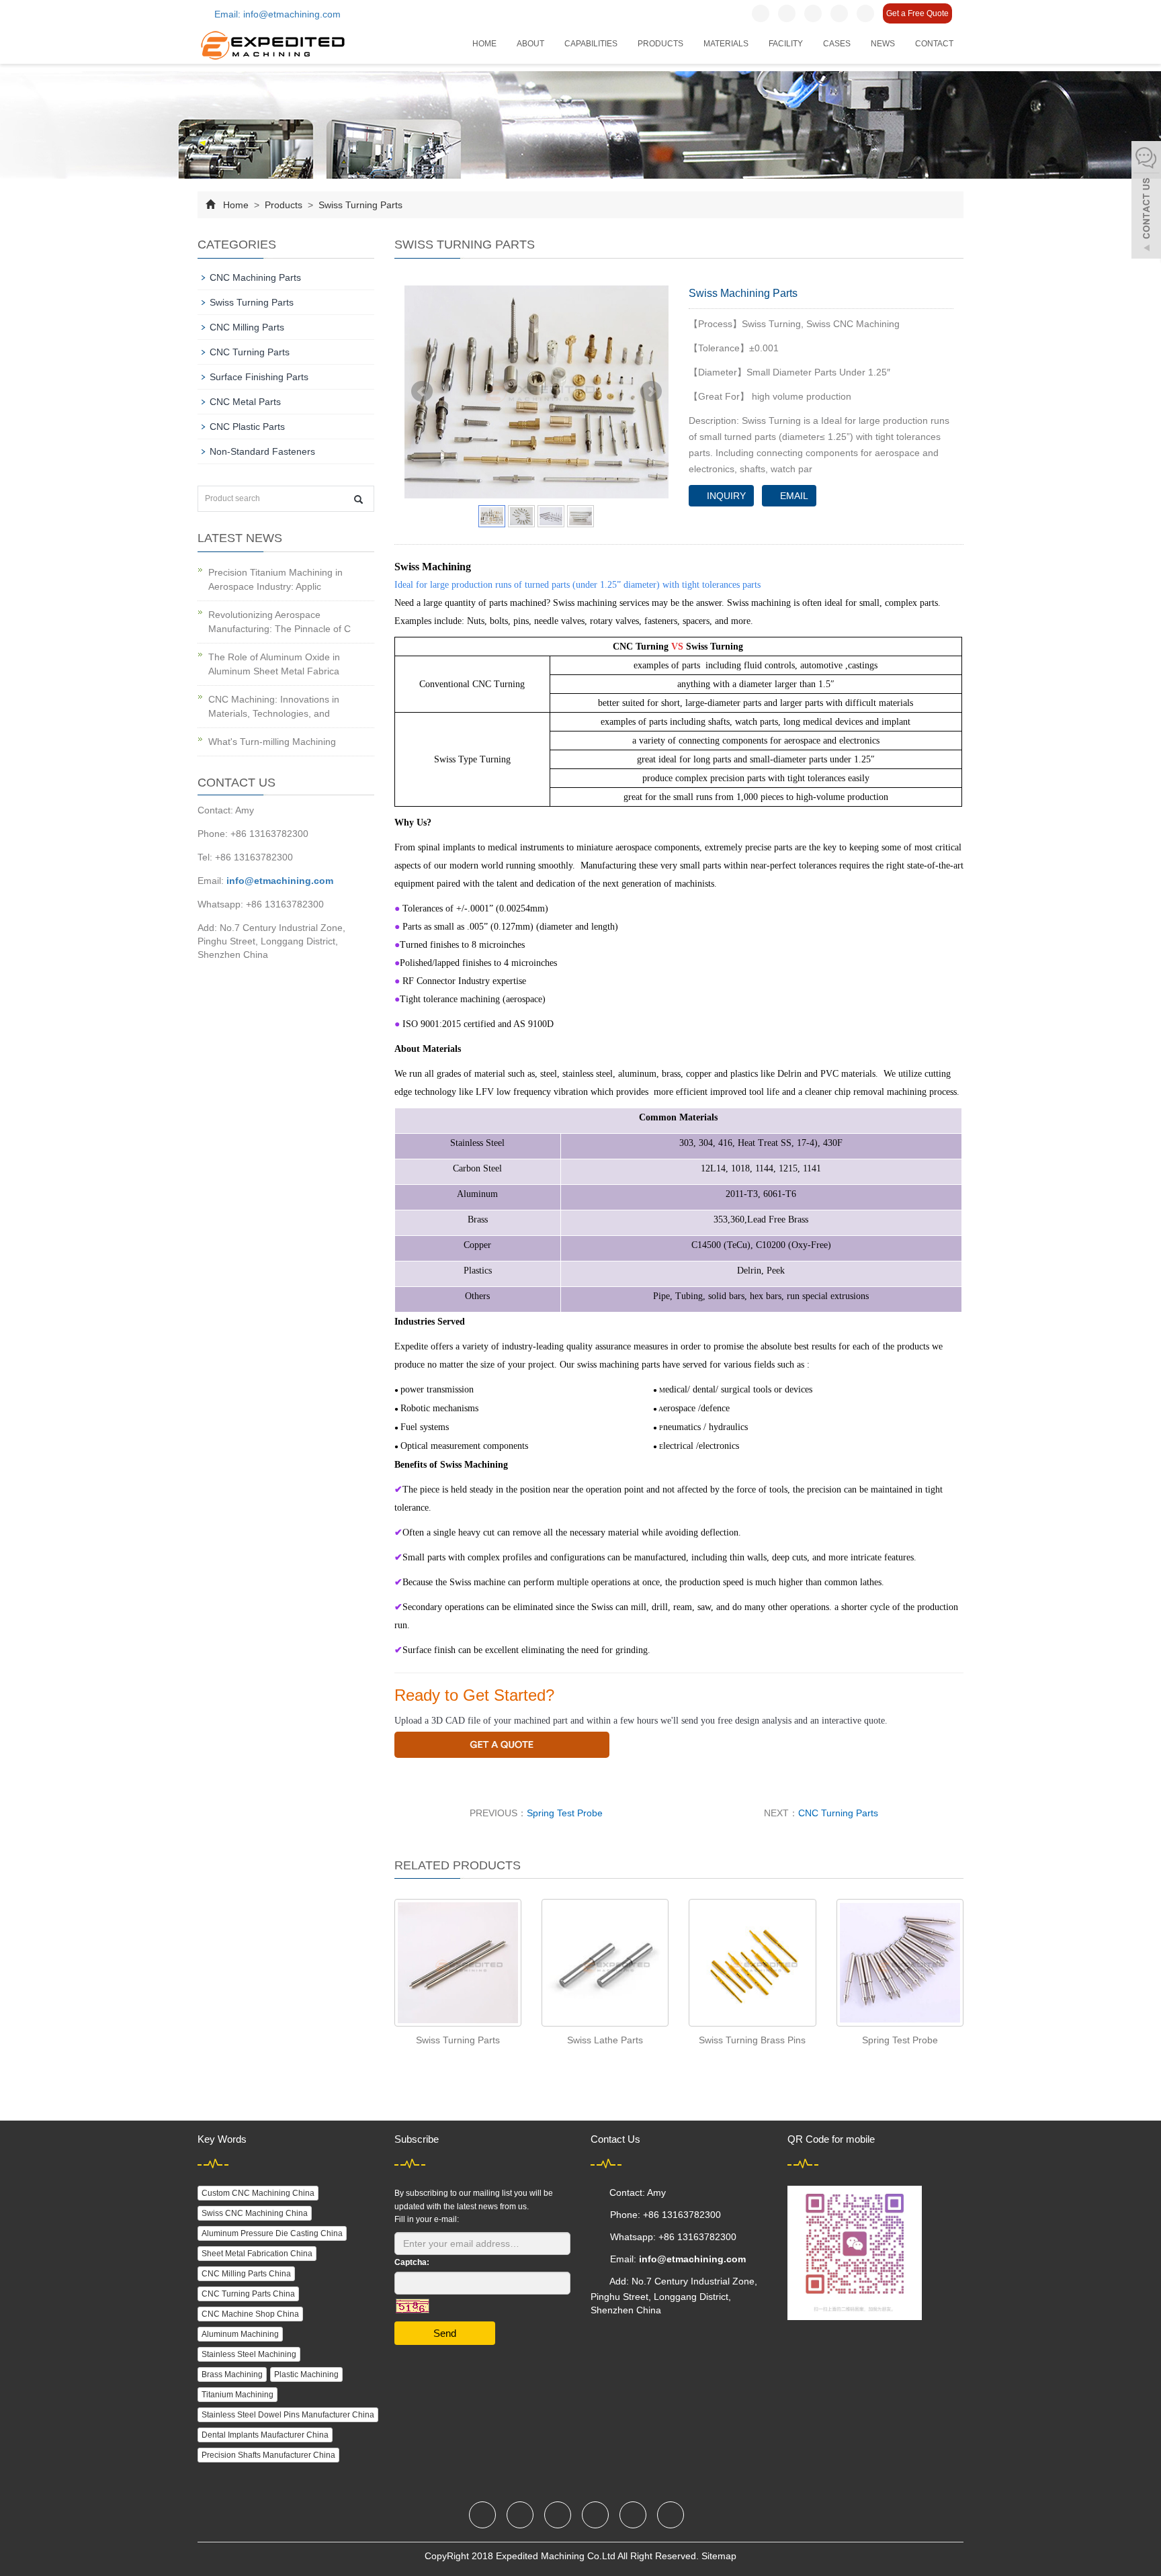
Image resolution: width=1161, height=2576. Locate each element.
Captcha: (412, 2262)
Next (651, 392)
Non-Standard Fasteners (262, 451)
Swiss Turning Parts (359, 205)
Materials (726, 44)
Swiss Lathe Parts (605, 2040)
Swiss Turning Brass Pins (752, 2040)
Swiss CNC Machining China (255, 2213)
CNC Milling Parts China (246, 2274)
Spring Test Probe (565, 1813)
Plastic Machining (306, 2374)
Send (445, 2333)
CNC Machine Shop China (250, 2314)
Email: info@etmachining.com (276, 14)
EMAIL (793, 496)
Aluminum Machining (240, 2334)
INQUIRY (725, 496)
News (883, 44)
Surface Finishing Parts (259, 377)
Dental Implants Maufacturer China (265, 2435)
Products (660, 44)
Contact (934, 44)
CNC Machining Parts (255, 277)
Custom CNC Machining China (258, 2193)
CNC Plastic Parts (247, 427)
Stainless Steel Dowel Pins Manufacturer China (288, 2415)
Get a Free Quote (917, 13)
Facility (786, 44)
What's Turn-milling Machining (272, 742)
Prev (422, 392)
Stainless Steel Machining (249, 2354)
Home (484, 44)
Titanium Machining (238, 2395)
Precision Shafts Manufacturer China (268, 2455)
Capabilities (591, 44)
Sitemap (719, 2556)
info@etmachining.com (280, 881)
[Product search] (358, 499)
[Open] (1146, 202)
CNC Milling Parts (247, 327)
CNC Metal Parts (245, 402)
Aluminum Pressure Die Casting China (272, 2233)
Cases (837, 44)
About (530, 44)
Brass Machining (232, 2374)
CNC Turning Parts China (248, 2294)
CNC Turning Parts (838, 1813)
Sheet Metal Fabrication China (257, 2254)
